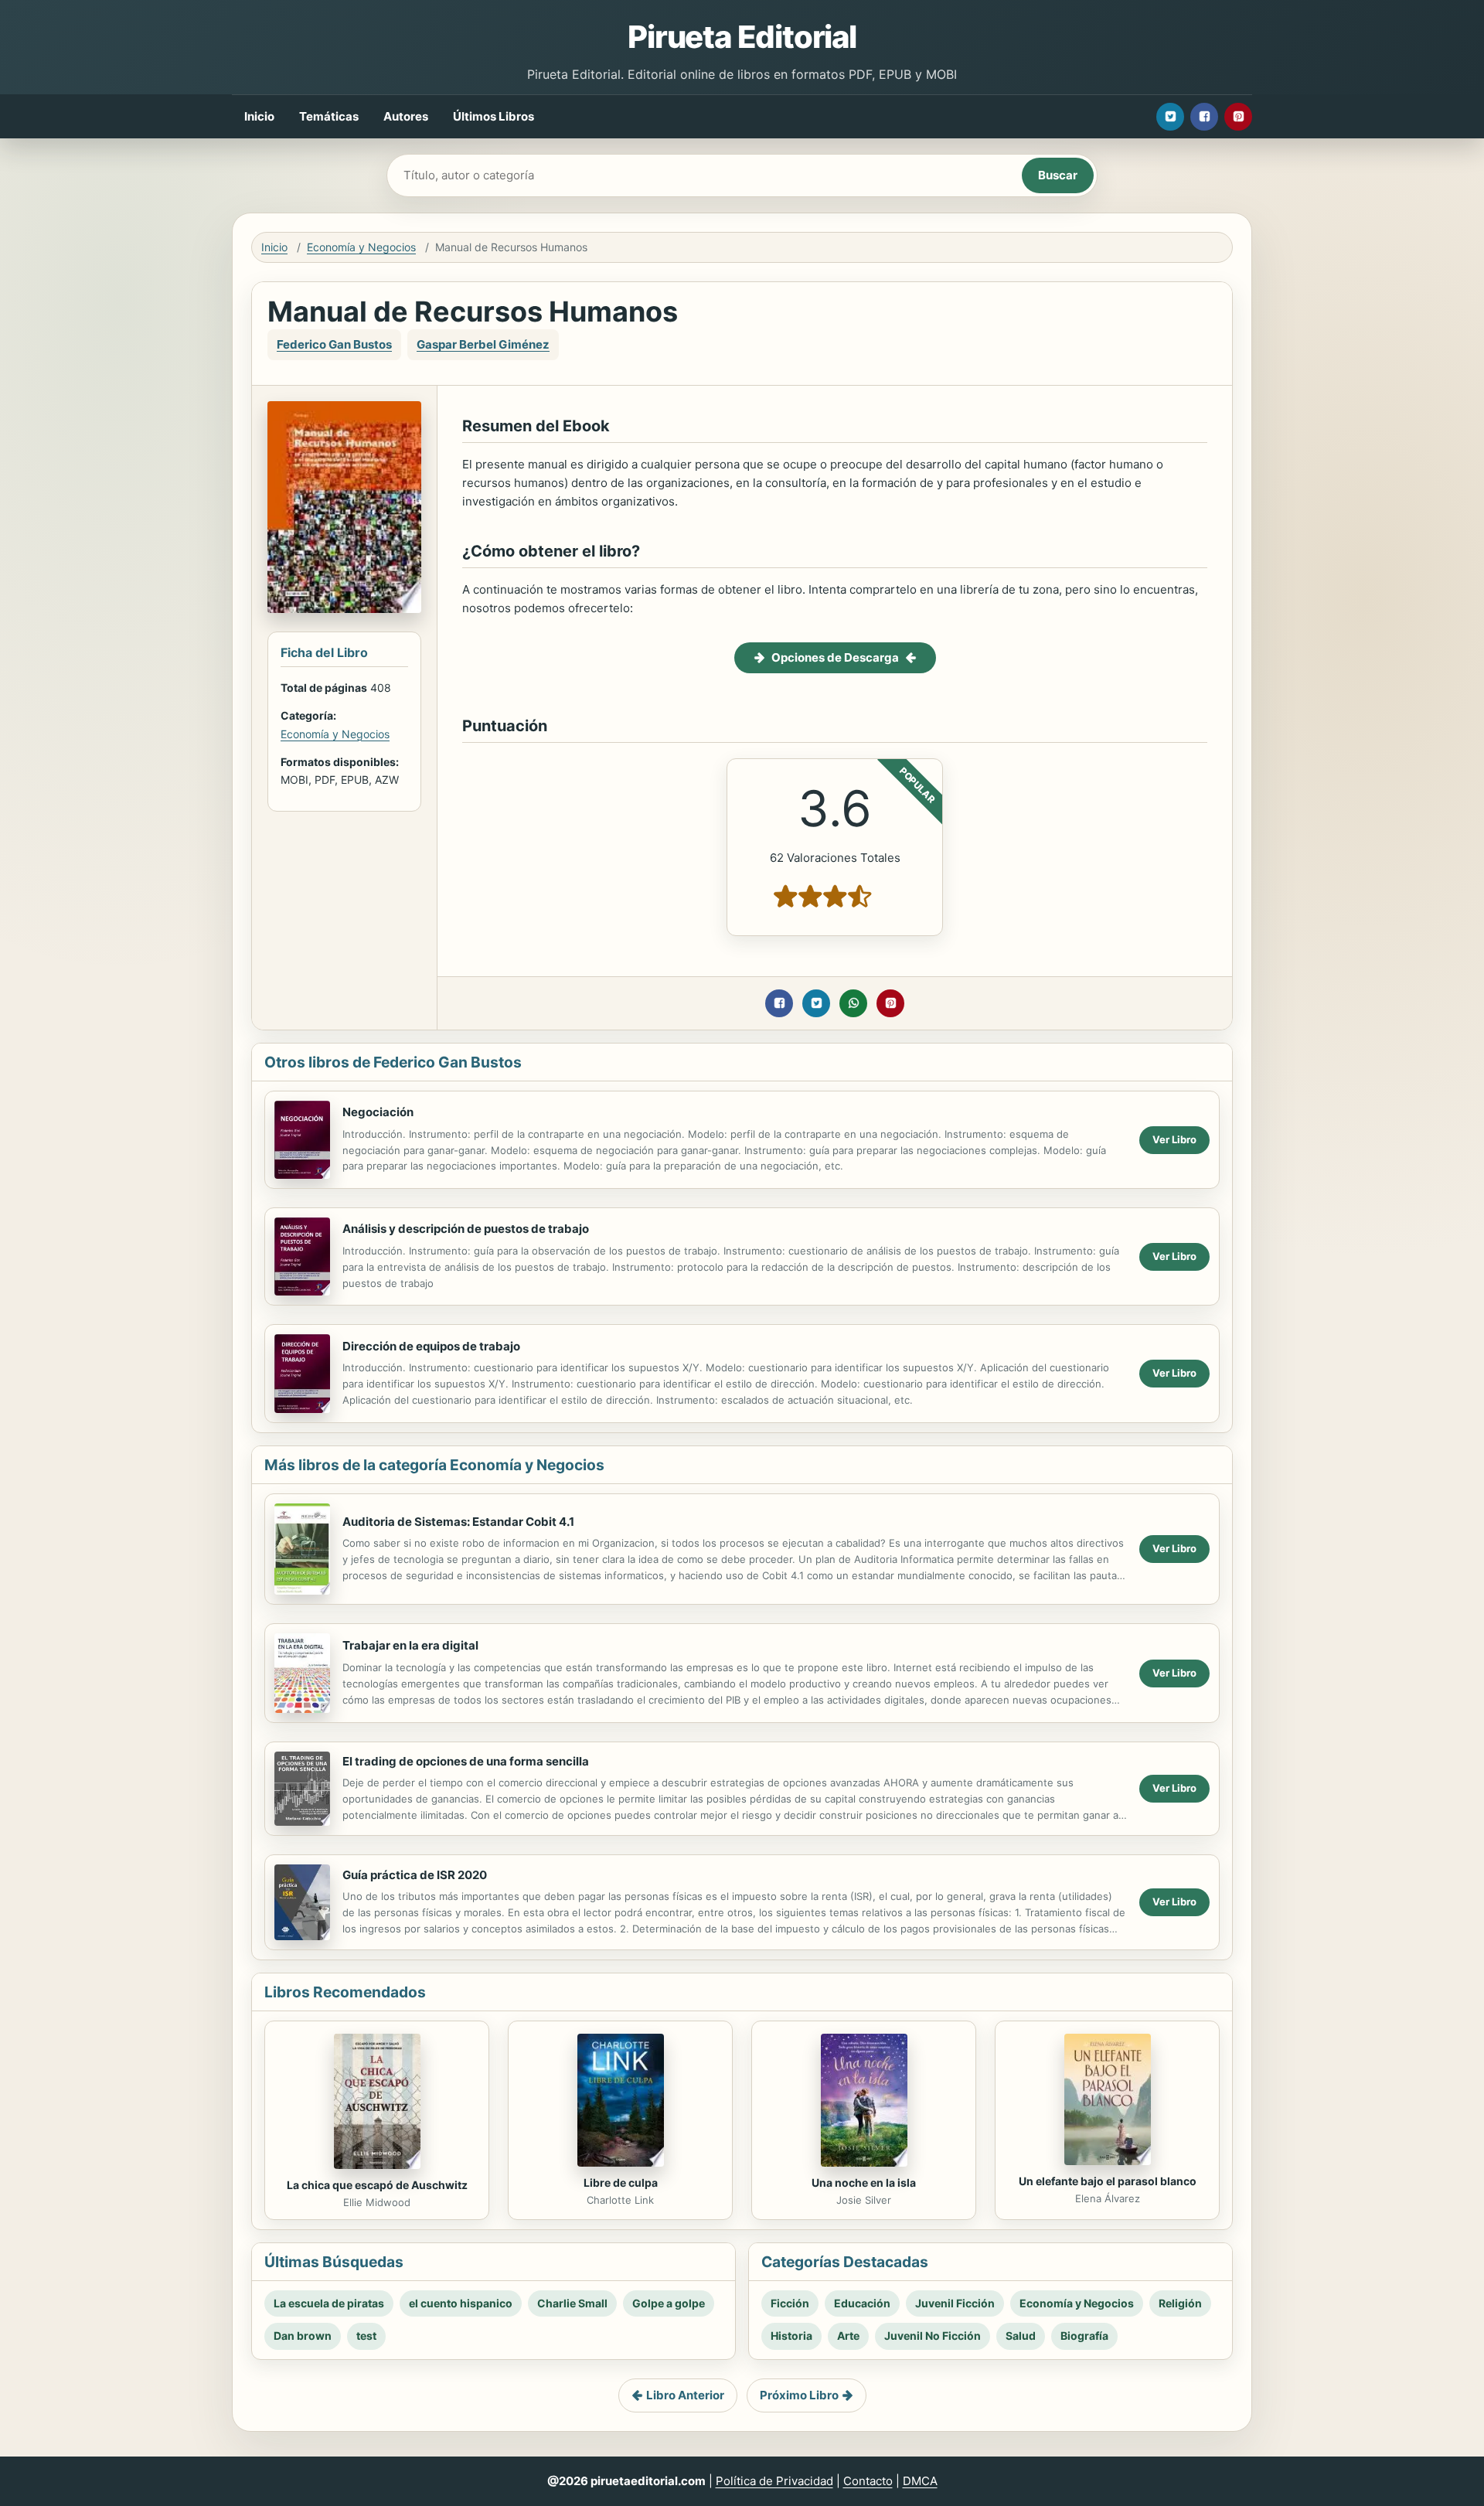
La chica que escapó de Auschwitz (377, 2185)
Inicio (259, 116)
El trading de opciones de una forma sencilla (466, 1761)
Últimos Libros (494, 116)
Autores (406, 116)
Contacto (868, 2481)
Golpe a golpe (669, 2303)
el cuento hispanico (461, 2303)
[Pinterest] (1238, 117)
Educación (862, 2303)
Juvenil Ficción (955, 2303)
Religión (1180, 2303)
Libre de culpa (621, 2183)
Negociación (378, 1112)
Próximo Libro (799, 2395)
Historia (791, 2336)
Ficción (790, 2303)
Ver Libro (1174, 1139)
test (366, 2336)
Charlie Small (572, 2303)
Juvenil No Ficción (933, 2336)
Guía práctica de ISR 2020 (415, 1875)
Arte (848, 2336)
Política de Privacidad (774, 2481)
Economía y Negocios (361, 247)
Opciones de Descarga (835, 657)
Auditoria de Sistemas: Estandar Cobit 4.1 (458, 1522)
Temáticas (329, 116)
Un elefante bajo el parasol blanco (1108, 2181)
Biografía (1084, 2336)
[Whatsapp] (853, 1003)
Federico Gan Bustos (334, 344)
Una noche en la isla (864, 2183)
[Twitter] (1170, 117)
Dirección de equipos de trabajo (431, 1346)
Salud (1021, 2336)
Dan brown (303, 2336)
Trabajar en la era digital (410, 1645)
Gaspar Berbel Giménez (483, 344)
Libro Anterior (685, 2395)
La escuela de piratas (329, 2303)
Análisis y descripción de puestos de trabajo (466, 1229)
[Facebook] (1204, 117)
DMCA (920, 2481)
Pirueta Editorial (742, 37)
